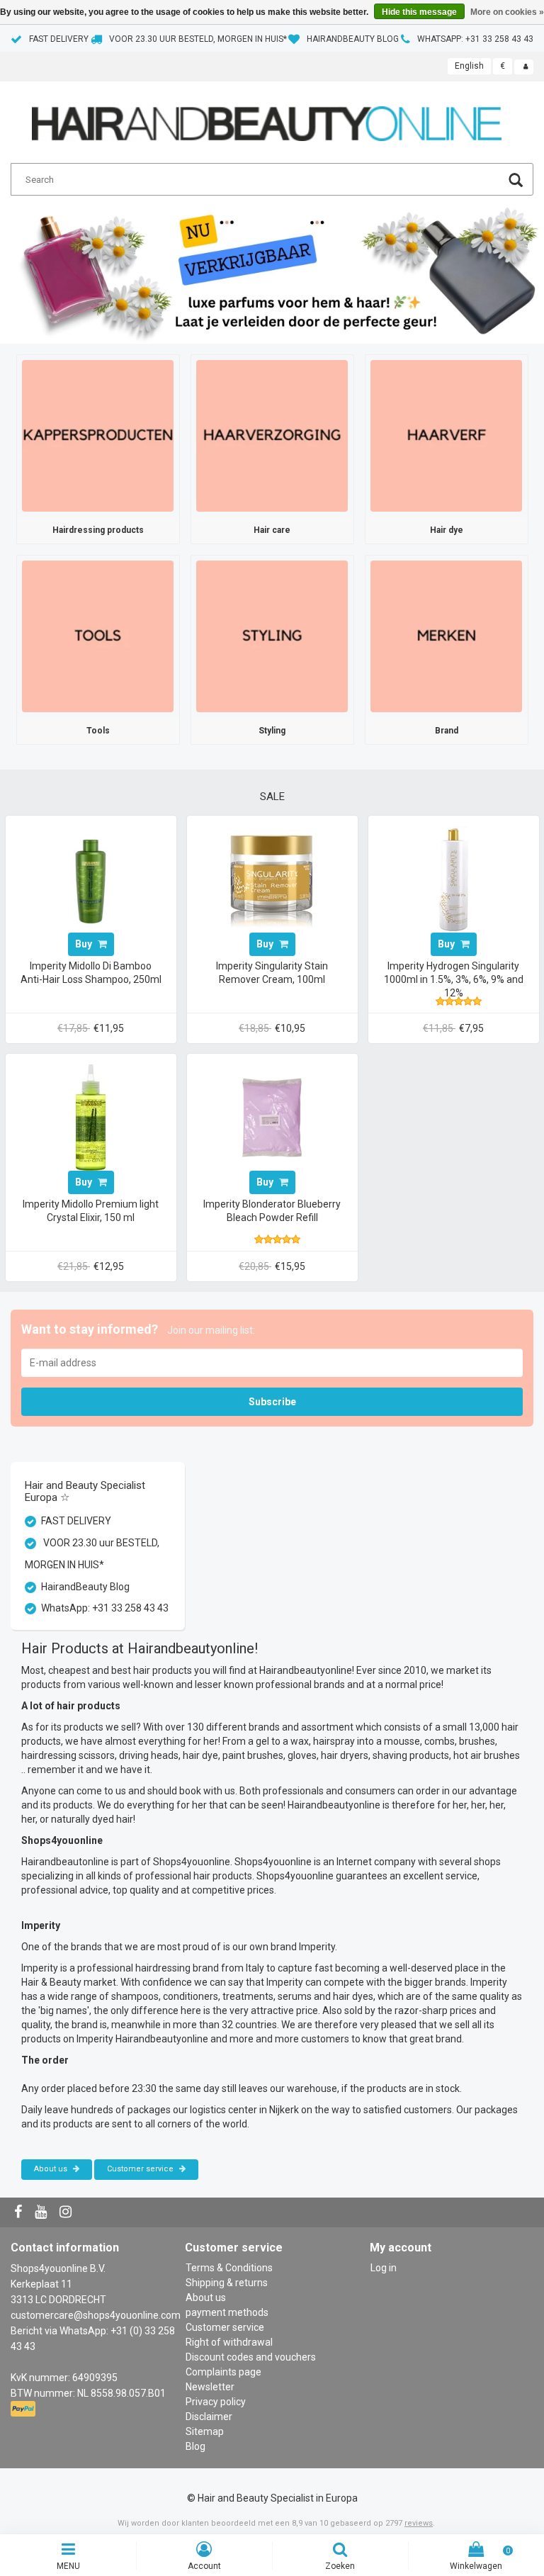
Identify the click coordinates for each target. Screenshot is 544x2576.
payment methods (227, 2312)
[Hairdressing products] (98, 435)
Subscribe (272, 1402)
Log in (384, 2268)
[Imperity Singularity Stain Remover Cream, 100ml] (272, 878)
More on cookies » (507, 12)
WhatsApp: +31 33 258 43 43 (475, 39)
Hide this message (419, 12)
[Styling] (272, 636)
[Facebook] (20, 2212)
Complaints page (223, 2372)
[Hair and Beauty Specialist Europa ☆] (267, 118)
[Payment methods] (24, 2409)
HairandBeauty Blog (353, 39)
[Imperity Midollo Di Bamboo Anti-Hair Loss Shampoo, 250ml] (91, 878)
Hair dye (447, 530)
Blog (195, 2446)
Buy (85, 944)
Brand (447, 731)
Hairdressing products (98, 530)
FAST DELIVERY (59, 39)
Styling (272, 731)
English (469, 66)
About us (52, 2169)
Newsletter (210, 2387)
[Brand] (446, 636)
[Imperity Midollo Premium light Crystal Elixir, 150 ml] (91, 1116)
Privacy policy (216, 2402)
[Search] (516, 182)
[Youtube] (42, 2212)
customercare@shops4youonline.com (96, 2315)
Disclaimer (209, 2417)
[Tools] (98, 636)
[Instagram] (67, 2212)
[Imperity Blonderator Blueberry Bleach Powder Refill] (272, 1116)
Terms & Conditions (229, 2268)
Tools (98, 731)
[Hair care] (272, 435)
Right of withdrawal (229, 2342)
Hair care (272, 530)
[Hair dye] (446, 435)
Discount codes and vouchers (251, 2357)
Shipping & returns (227, 2283)
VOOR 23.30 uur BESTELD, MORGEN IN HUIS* (198, 39)
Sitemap (205, 2431)
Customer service (141, 2169)
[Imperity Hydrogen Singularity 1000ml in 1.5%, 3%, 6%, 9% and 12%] (453, 878)
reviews (419, 2523)
